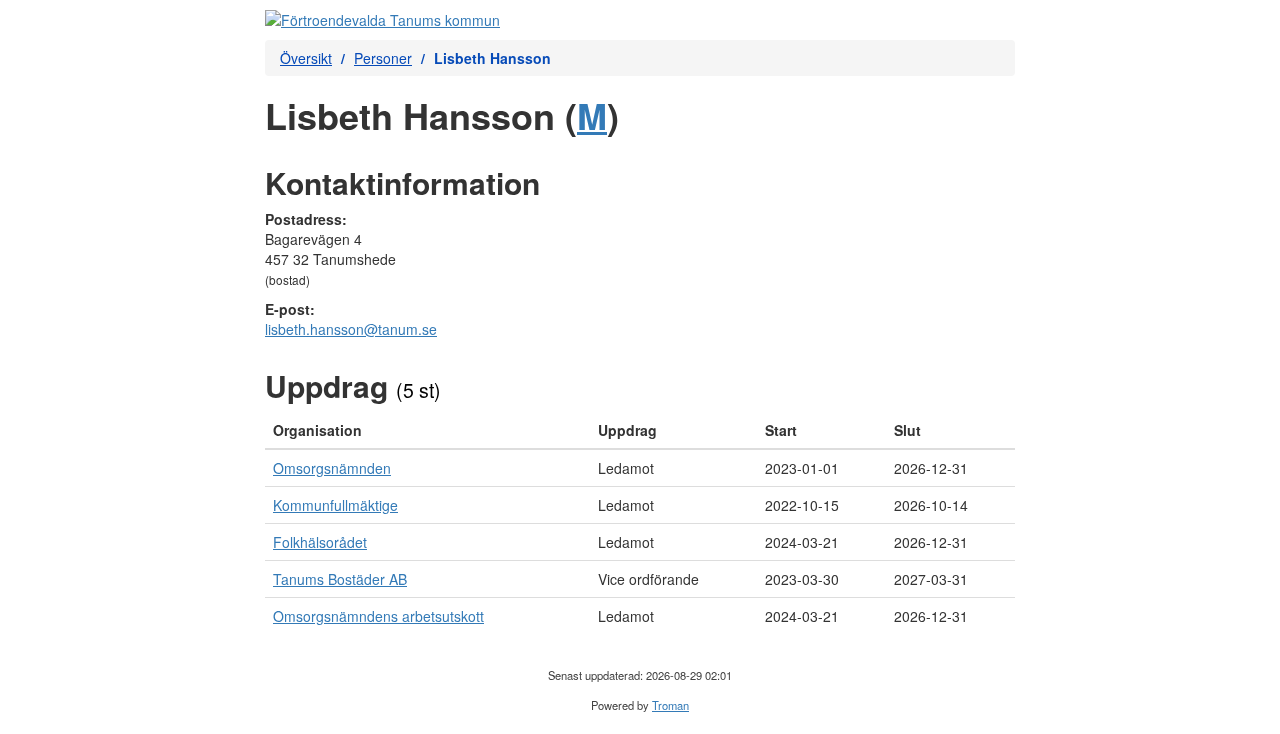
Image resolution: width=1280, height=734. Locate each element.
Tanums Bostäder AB (340, 579)
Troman (670, 705)
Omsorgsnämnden (332, 468)
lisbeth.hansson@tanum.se (351, 329)
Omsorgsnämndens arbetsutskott (378, 616)
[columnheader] (427, 430)
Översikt (306, 58)
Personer (383, 58)
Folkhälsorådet (320, 542)
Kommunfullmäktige (335, 505)
